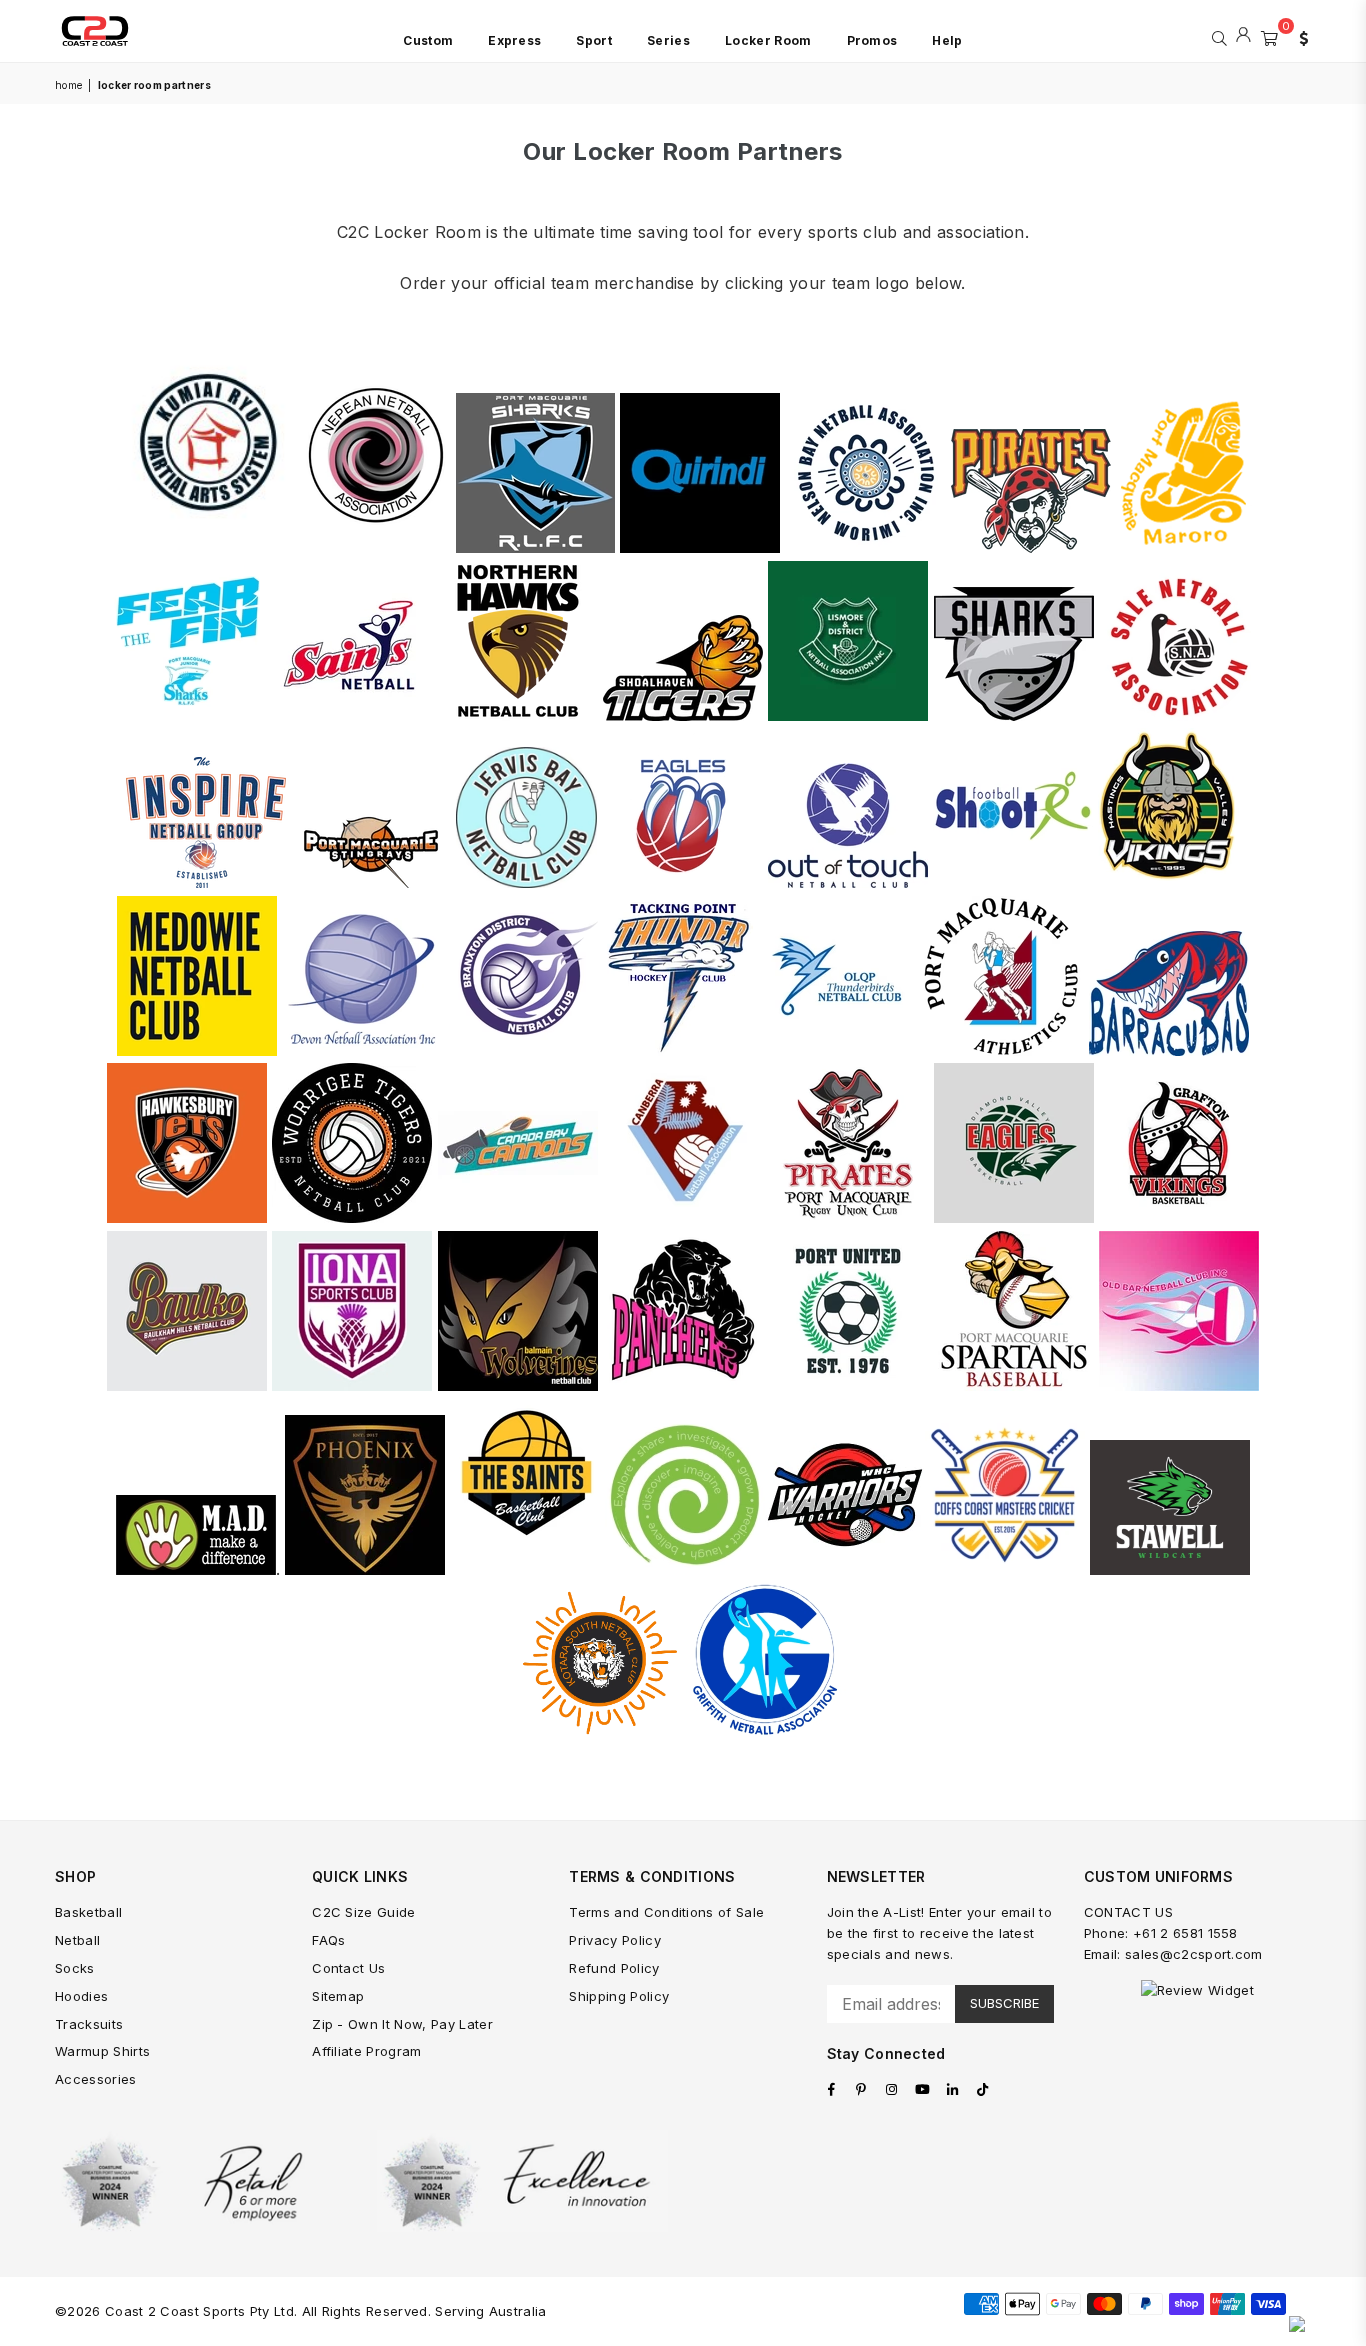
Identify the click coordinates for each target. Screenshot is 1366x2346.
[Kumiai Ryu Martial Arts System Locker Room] (208, 547)
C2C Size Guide (363, 1912)
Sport (594, 40)
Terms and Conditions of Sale (666, 1912)
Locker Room (768, 40)
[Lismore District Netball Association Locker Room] (848, 715)
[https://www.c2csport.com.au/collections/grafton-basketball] (1179, 1217)
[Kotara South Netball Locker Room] (600, 1731)
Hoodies (81, 1996)
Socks (75, 1968)
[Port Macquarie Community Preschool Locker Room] (685, 1569)
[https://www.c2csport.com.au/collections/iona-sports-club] (352, 1385)
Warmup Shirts (102, 2051)
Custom (428, 40)
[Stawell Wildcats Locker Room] (1170, 1569)
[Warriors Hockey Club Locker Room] (845, 1569)
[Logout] (1243, 36)
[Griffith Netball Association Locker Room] (766, 1731)
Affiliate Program (366, 2051)
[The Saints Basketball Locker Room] (525, 1569)
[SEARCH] (1219, 36)
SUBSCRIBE (1004, 2003)
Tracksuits (89, 2024)
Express (514, 40)
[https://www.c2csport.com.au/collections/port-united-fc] (848, 1385)
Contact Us (348, 1968)
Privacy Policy (614, 1940)
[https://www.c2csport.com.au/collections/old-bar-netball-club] (1179, 1385)
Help (947, 40)
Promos (872, 40)
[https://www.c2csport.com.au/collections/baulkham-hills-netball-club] (187, 1385)
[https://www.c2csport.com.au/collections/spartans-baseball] (1014, 1385)
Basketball (88, 1912)
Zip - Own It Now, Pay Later (402, 2024)
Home (68, 85)
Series (668, 40)
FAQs (328, 1940)
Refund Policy (614, 1968)
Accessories (96, 2079)
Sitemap (338, 1996)
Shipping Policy (619, 1996)
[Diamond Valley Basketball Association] (1014, 1217)
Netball (77, 1940)
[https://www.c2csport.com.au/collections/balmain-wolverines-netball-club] (518, 1385)
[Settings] (1299, 36)
